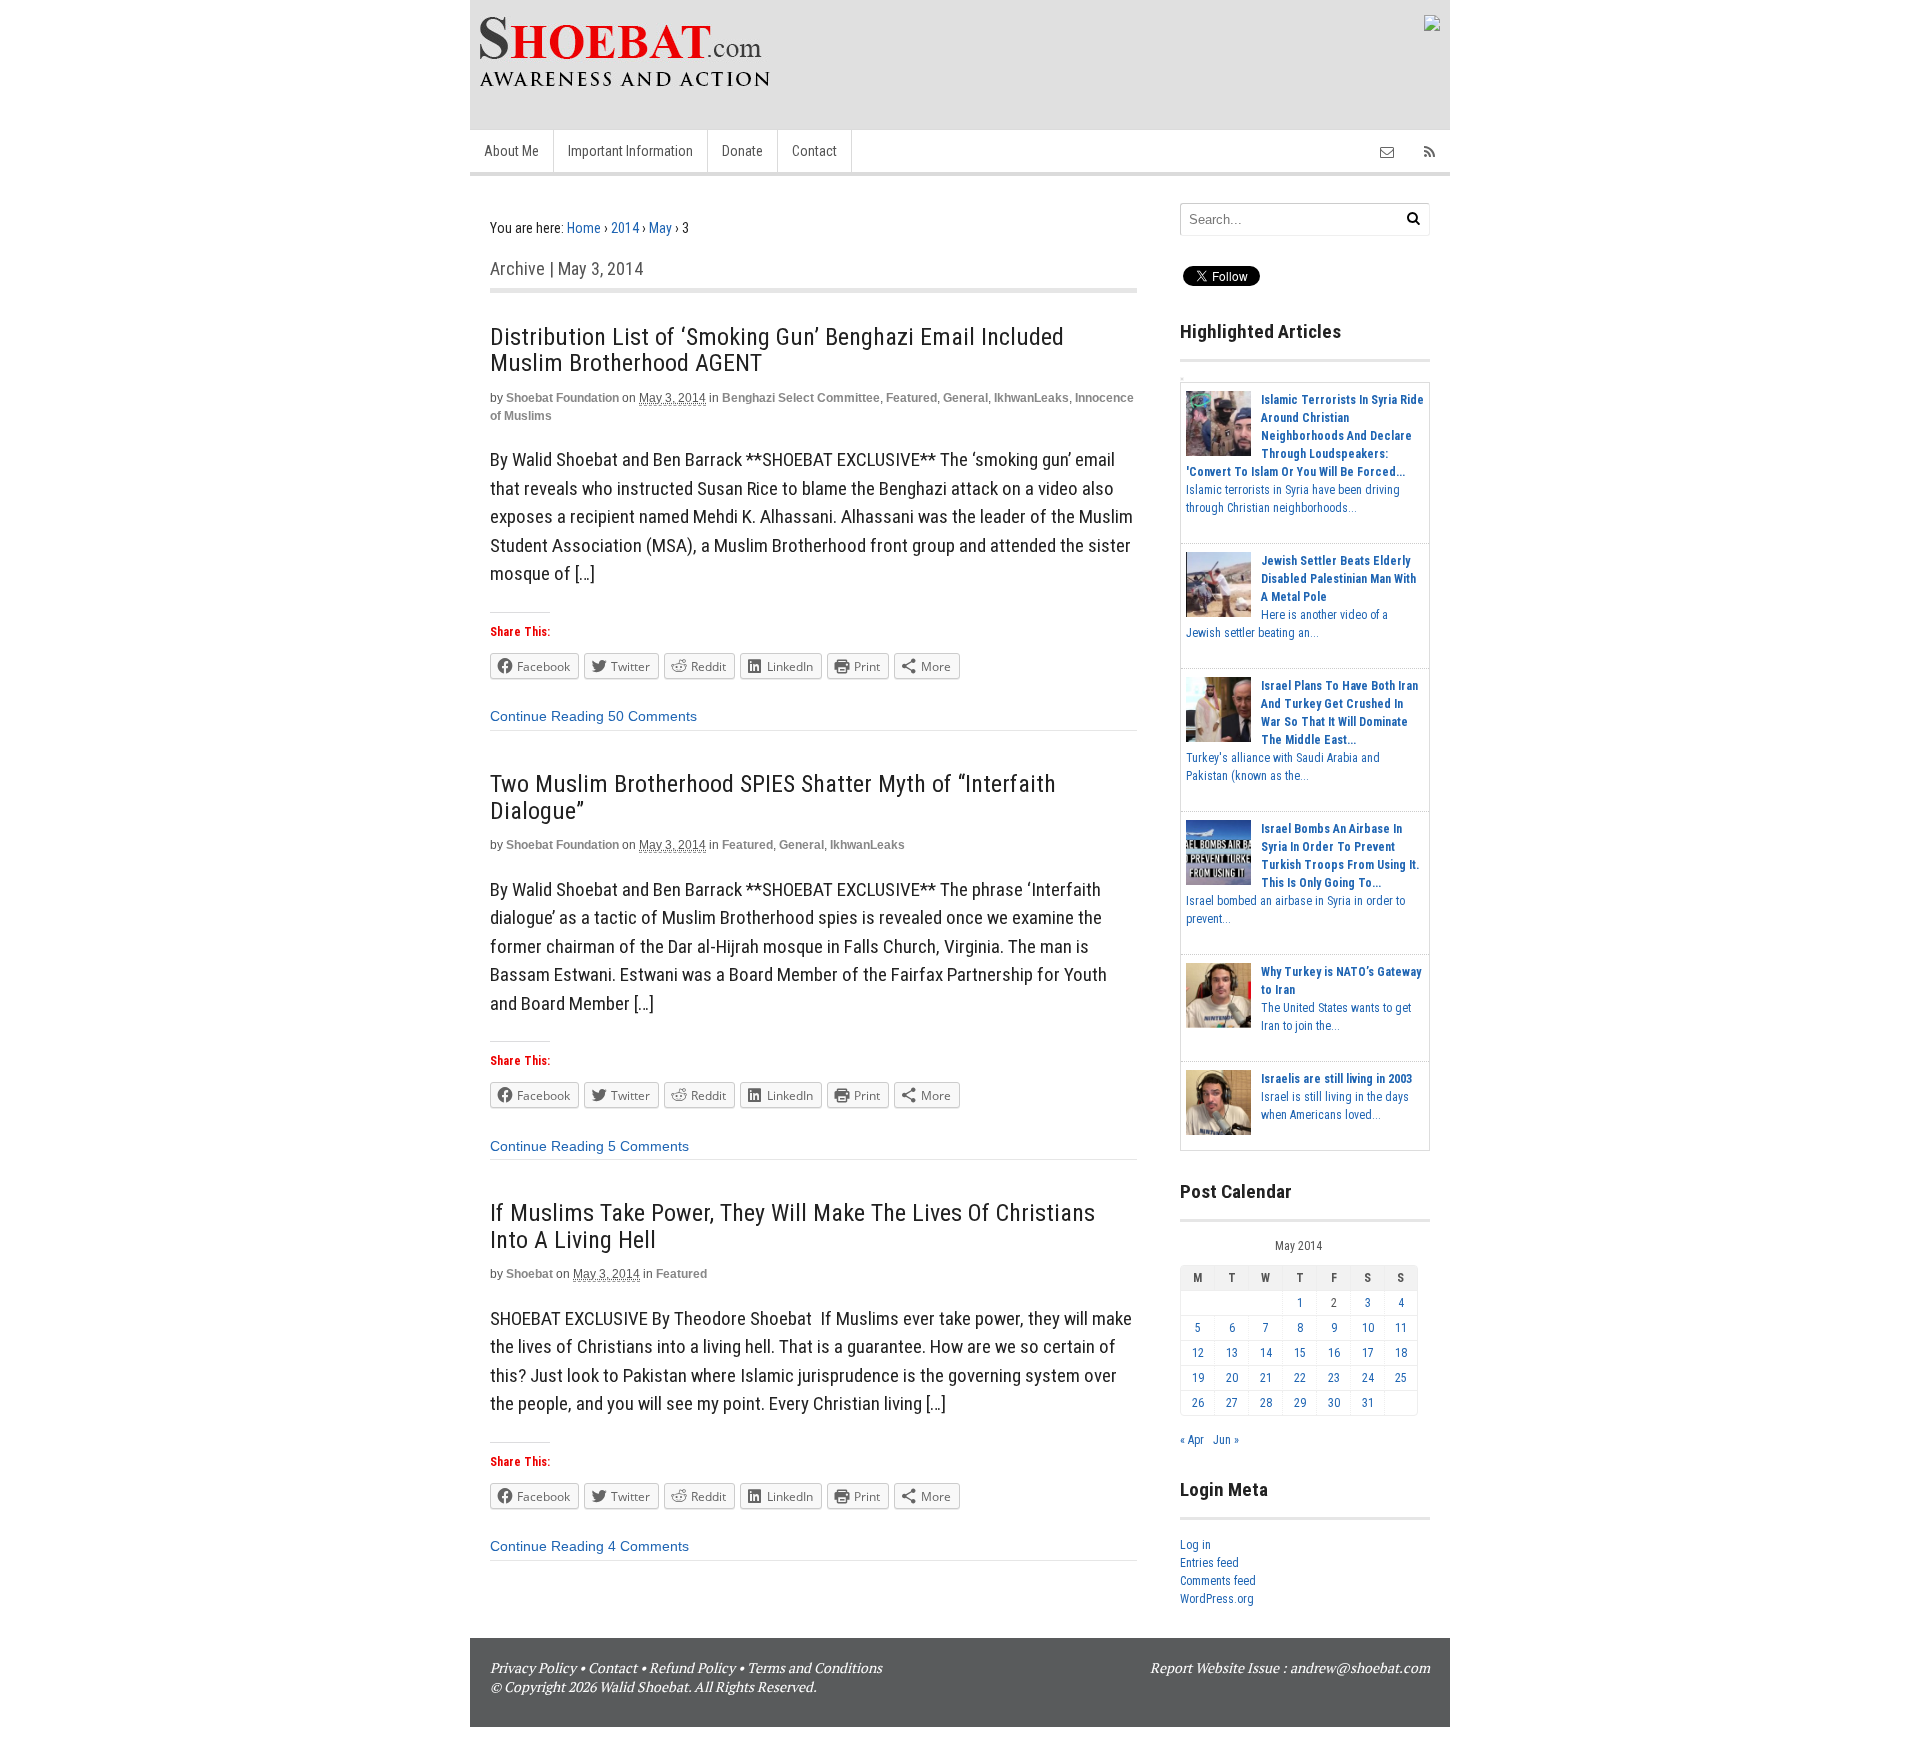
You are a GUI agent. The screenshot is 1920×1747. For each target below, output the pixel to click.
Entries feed (1209, 1563)
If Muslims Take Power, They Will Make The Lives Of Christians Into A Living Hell (792, 1226)
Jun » (1226, 1440)
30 (1334, 1403)
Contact (814, 151)
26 (1198, 1403)
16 (1334, 1353)
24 (1368, 1378)
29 (1300, 1403)
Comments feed (1218, 1581)
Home (584, 228)
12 (1198, 1353)
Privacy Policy (533, 1667)
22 (1300, 1378)
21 (1266, 1378)
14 (1266, 1353)
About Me (511, 151)
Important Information (630, 151)
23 (1334, 1378)
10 (1368, 1328)
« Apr (1192, 1440)
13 (1232, 1353)
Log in (1195, 1545)
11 (1401, 1328)
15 (1300, 1353)
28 (1266, 1403)
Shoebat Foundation (562, 398)
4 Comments (648, 1546)
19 (1198, 1378)
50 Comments (652, 716)
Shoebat (529, 1274)
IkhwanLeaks (1031, 398)
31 (1368, 1403)
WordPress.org (1217, 1599)
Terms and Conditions (814, 1667)
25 (1401, 1378)
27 (1232, 1403)
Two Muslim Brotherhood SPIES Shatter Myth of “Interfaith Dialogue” (773, 797)
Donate (742, 151)
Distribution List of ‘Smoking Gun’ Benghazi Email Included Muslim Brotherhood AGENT (777, 350)
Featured (911, 398)
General (965, 398)
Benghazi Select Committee (801, 398)
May (660, 228)
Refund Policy (692, 1667)
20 (1232, 1378)
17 (1368, 1353)
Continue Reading (547, 716)
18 (1401, 1353)
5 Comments (648, 1146)
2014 (625, 228)
